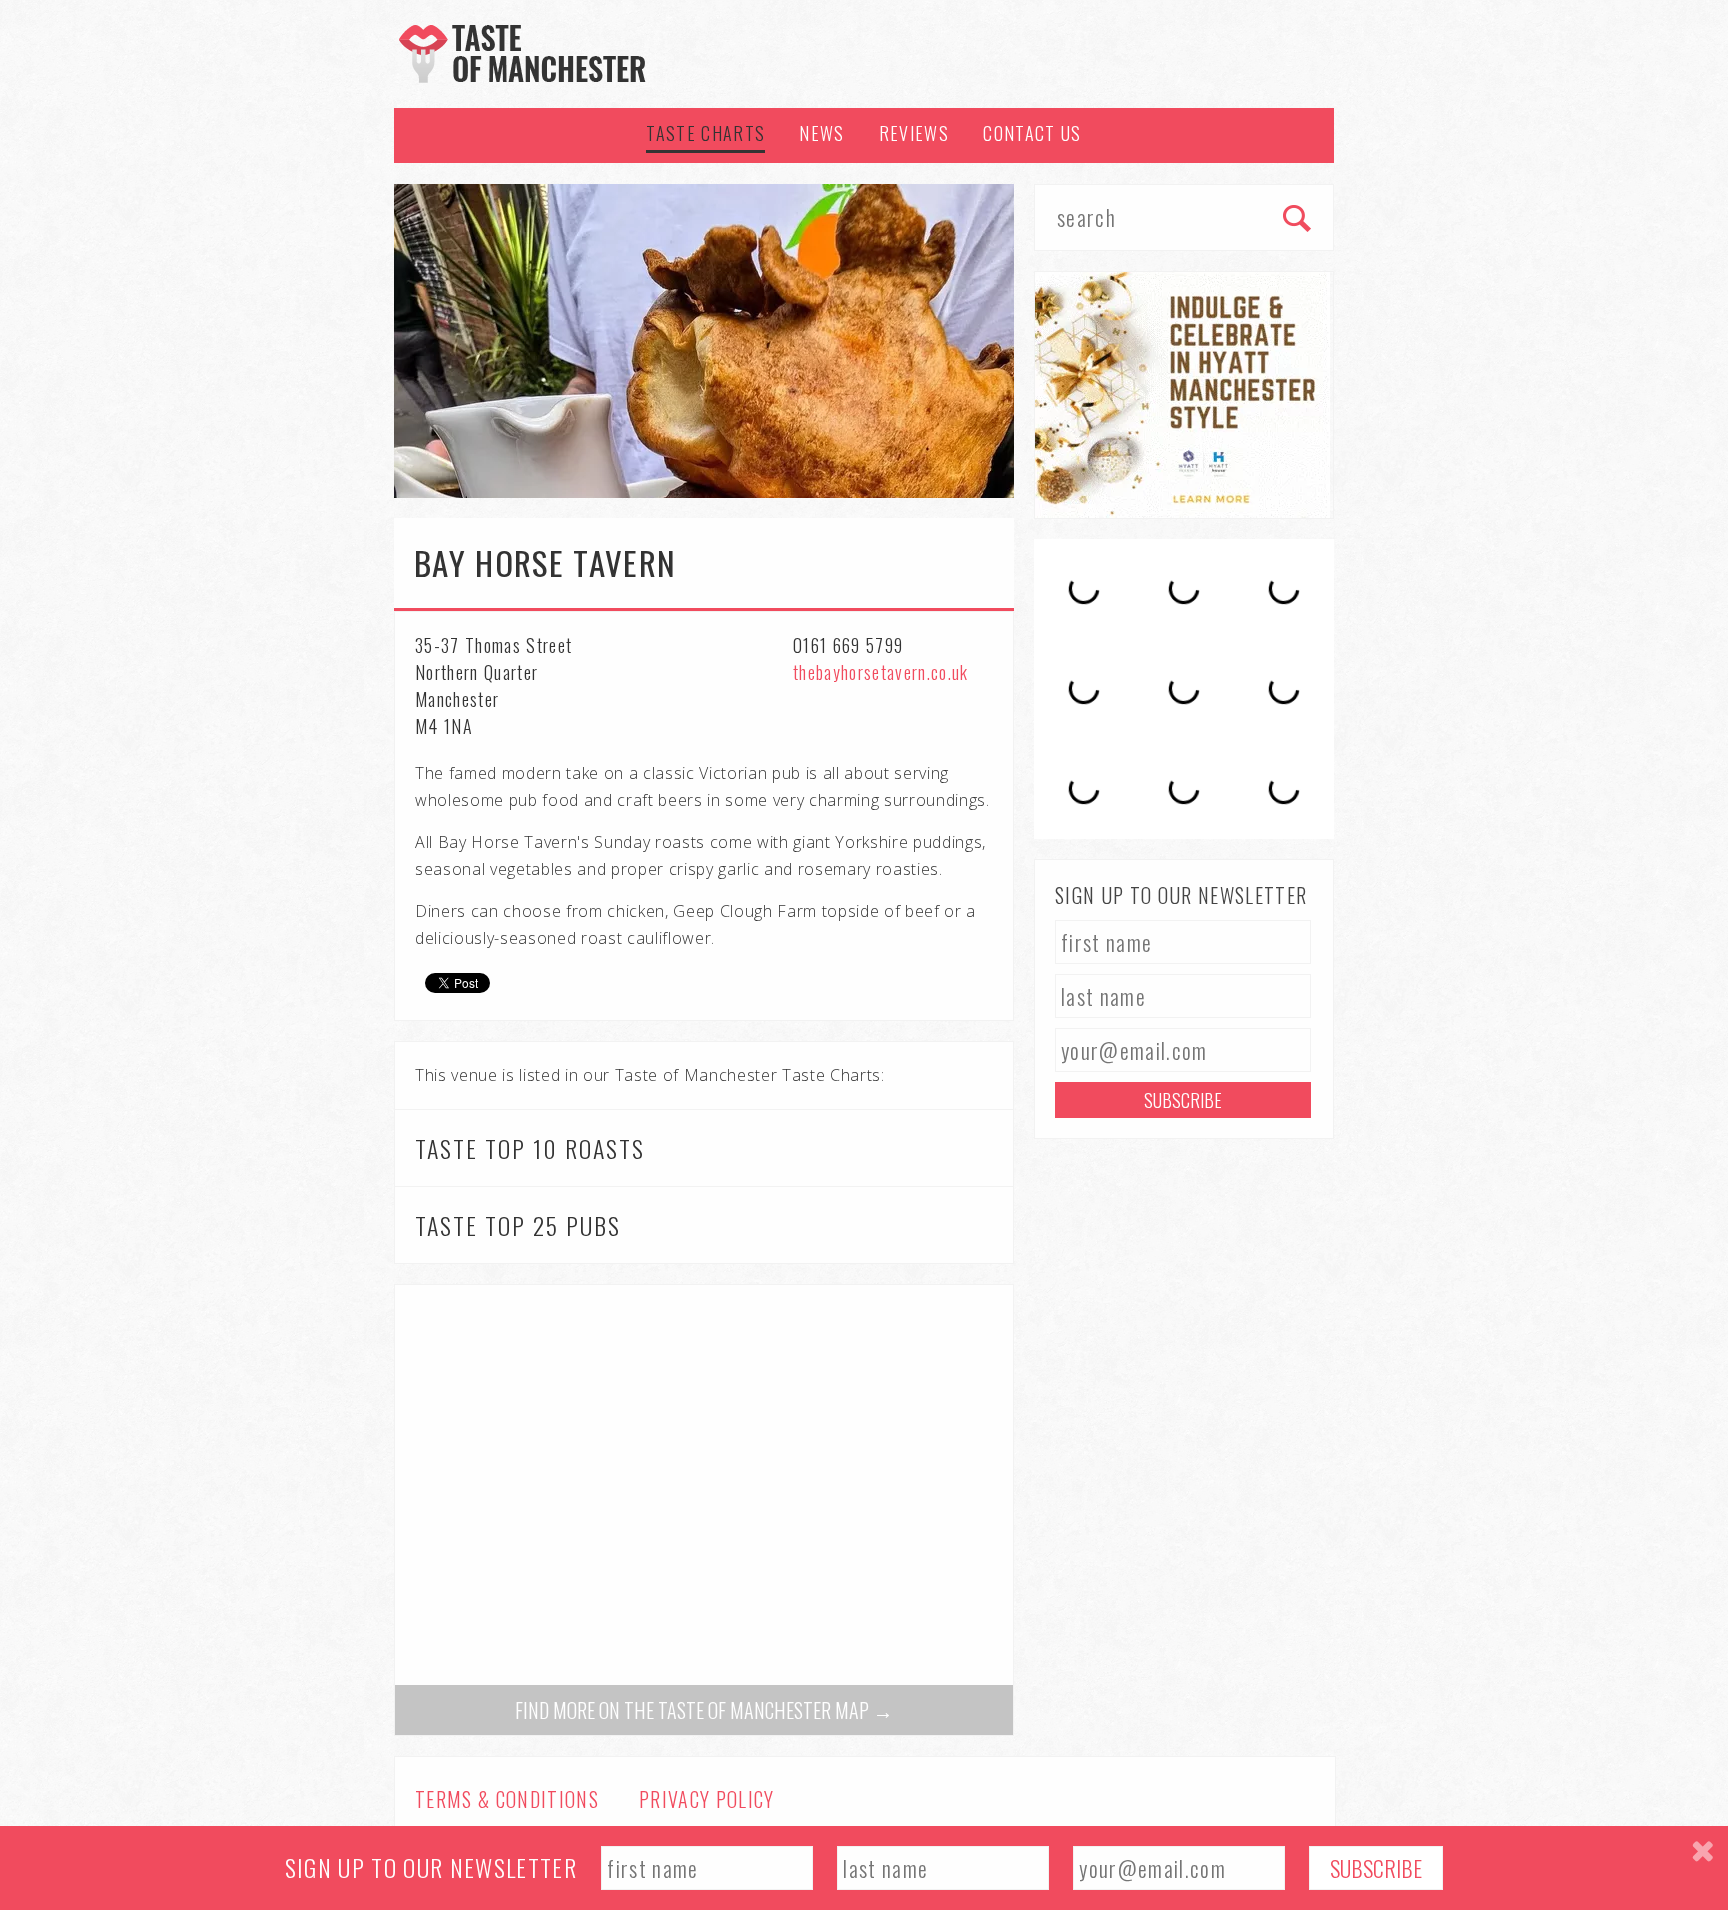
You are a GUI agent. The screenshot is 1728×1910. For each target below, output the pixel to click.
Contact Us (1032, 133)
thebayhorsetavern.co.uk (881, 672)
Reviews (914, 133)
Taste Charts (705, 133)
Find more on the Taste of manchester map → (704, 1710)
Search (1298, 220)
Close (1702, 1851)
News (821, 133)
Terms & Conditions (507, 1799)
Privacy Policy (707, 1799)
